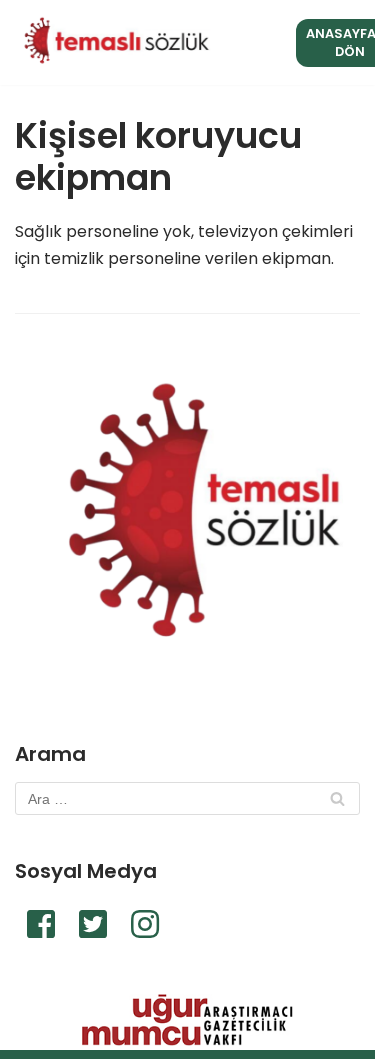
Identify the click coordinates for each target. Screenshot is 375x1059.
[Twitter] (93, 924)
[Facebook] (41, 924)
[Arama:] (187, 798)
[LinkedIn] (145, 924)
